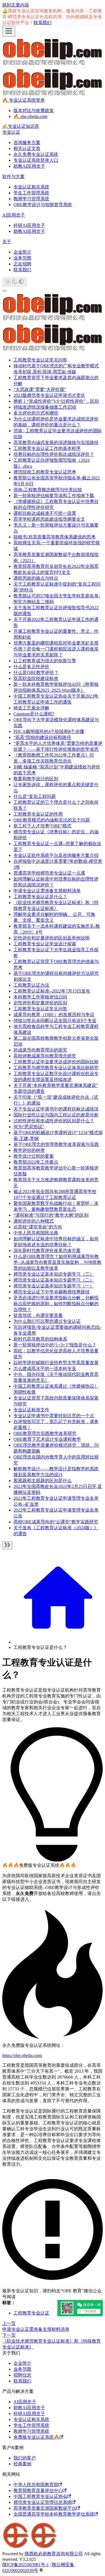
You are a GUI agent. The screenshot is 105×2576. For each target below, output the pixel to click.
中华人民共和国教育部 (36, 2485)
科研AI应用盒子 (29, 225)
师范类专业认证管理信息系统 (43, 2502)
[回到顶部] (4, 291)
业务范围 (22, 258)
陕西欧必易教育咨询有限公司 (54, 2554)
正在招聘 (22, 264)
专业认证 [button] (11, 132)
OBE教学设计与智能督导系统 (43, 205)
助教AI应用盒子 (29, 166)
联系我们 (43, 23)
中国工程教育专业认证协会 (40, 2496)
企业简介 (22, 252)
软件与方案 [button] (13, 177)
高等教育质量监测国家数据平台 (45, 2508)
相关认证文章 (27, 148)
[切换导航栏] (9, 31)
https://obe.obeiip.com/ (22, 2055)
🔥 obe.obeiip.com (30, 116)
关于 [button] (7, 242)
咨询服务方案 (27, 143)
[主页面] (58, 1642)
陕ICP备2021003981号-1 (25, 2565)
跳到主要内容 (16, 5)
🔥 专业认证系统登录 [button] (24, 100)
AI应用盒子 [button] (14, 215)
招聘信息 (22, 2375)
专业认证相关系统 (31, 187)
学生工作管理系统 (31, 193)
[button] (54, 496)
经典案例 (22, 2464)
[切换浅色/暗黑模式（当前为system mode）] (15, 282)
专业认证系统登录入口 (36, 160)
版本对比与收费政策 (34, 111)
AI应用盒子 (25, 2402)
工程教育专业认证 (31, 2313)
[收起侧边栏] (7, 1545)
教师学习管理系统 (31, 199)
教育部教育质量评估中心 (38, 2490)
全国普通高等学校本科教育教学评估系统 (54, 2514)
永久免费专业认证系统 (36, 154)
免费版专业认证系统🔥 (36, 2437)
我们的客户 (25, 2458)
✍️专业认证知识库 (21, 126)
